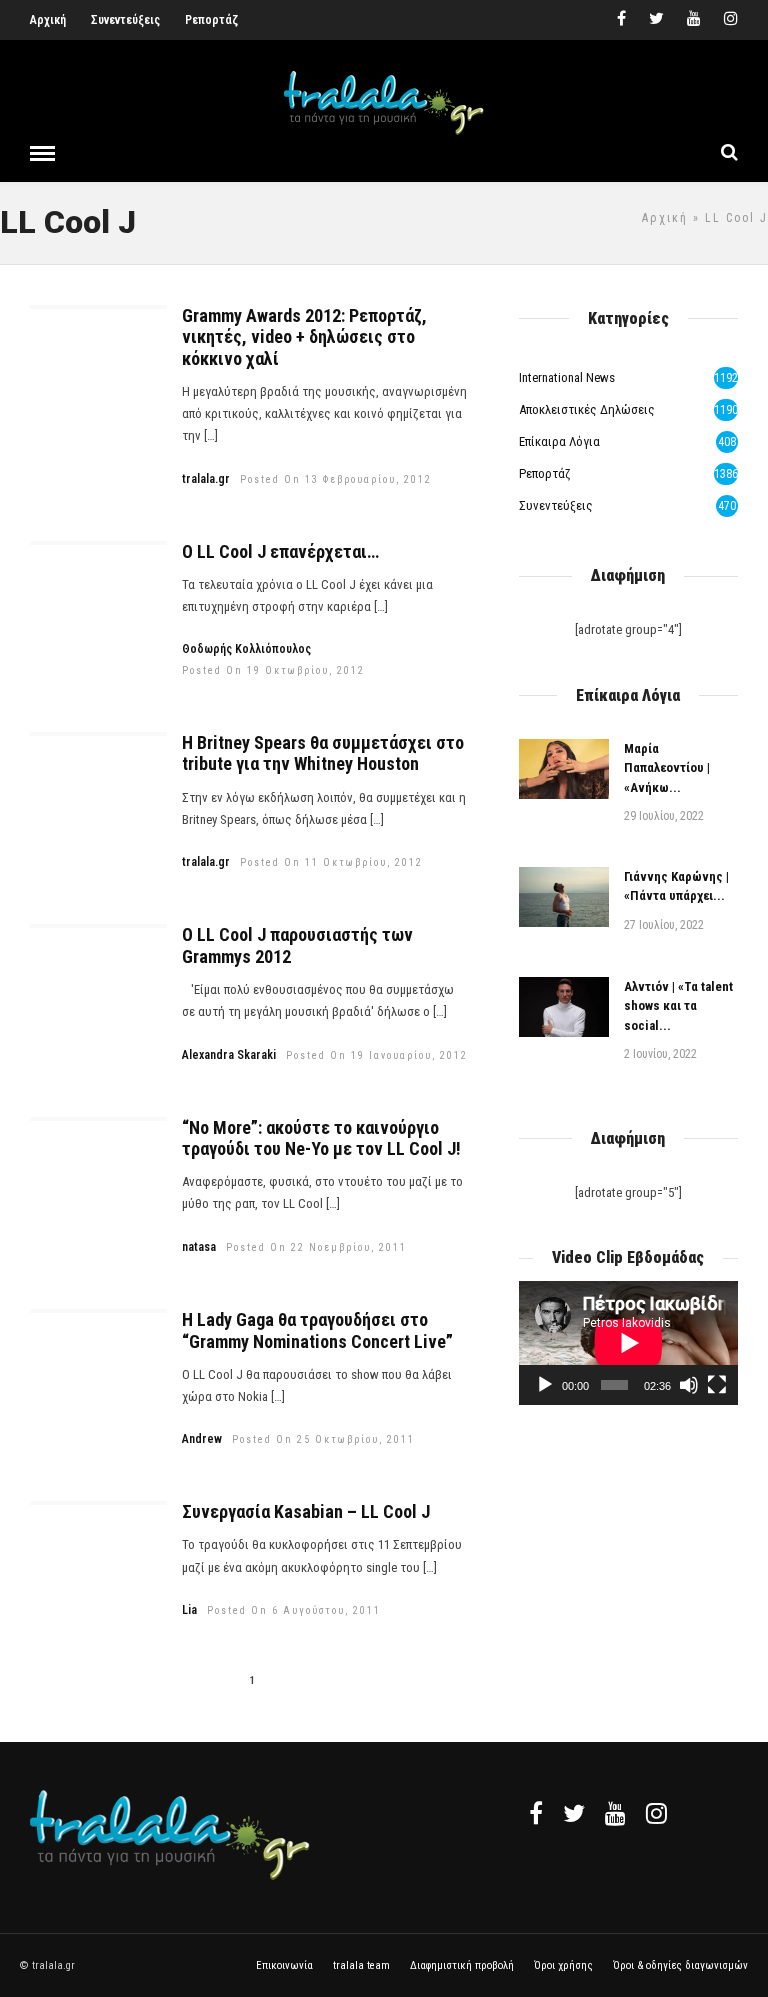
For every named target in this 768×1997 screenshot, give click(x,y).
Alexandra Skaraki (229, 1055)
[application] (628, 1342)
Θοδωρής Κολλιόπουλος (246, 649)
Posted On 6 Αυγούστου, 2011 (294, 1610)
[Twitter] (574, 1813)
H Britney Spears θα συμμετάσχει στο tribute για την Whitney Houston (323, 753)
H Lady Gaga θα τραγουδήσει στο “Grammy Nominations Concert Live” (317, 1330)
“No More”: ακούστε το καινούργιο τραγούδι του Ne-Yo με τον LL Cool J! (321, 1138)
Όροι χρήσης (563, 1965)
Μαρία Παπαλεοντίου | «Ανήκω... (667, 768)
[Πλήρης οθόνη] (717, 1385)
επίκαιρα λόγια (559, 441)
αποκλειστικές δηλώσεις (587, 409)
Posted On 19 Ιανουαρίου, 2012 (377, 1055)
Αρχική (48, 20)
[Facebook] (536, 1813)
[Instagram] (731, 20)
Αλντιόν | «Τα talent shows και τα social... (678, 1006)
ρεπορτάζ (545, 473)
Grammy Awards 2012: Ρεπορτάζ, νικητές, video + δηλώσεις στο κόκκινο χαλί (304, 337)
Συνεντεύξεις (125, 20)
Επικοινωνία (284, 1965)
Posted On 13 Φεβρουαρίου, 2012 (336, 479)
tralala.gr (206, 479)
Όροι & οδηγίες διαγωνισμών (680, 1965)
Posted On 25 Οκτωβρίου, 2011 (323, 1439)
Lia (189, 1610)
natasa (199, 1247)
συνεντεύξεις (556, 505)
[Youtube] (694, 20)
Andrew (202, 1439)
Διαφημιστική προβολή (462, 1965)
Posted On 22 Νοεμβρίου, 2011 (316, 1247)
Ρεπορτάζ (211, 20)
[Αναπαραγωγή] (545, 1385)
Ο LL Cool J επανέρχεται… (280, 551)
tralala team (361, 1965)
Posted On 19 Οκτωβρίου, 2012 (273, 670)
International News (567, 377)
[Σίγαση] (689, 1385)
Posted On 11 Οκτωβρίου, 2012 (331, 862)
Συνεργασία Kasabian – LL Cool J (306, 1511)
